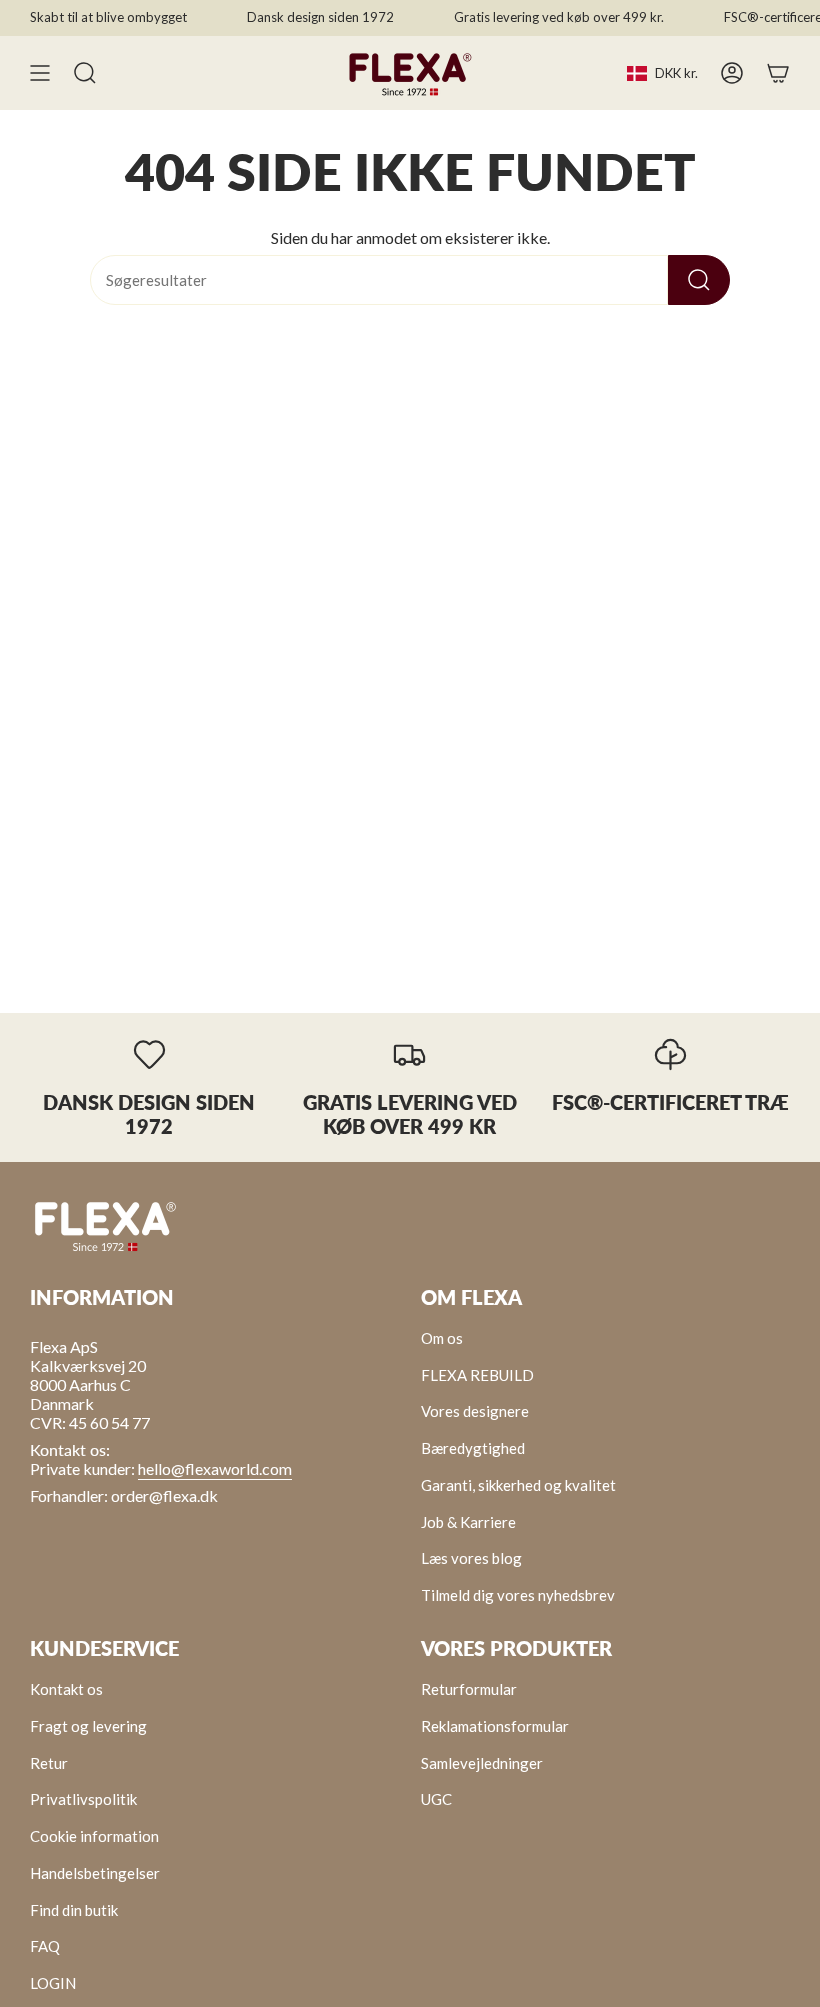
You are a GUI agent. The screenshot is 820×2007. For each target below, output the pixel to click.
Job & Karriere (468, 1522)
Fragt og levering (88, 1726)
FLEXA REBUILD (477, 1375)
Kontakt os (66, 1689)
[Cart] (778, 73)
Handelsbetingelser (95, 1873)
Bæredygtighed (473, 1448)
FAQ (45, 1946)
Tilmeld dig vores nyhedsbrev (518, 1595)
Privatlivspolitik (83, 1799)
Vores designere (475, 1411)
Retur (49, 1763)
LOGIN (53, 1983)
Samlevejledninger (482, 1763)
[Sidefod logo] (105, 1225)
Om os (442, 1338)
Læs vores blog (471, 1558)
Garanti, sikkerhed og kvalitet (518, 1485)
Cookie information (94, 1836)
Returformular (469, 1689)
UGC (436, 1799)
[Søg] (699, 280)
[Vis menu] (40, 73)
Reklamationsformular (495, 1726)
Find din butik (74, 1910)
